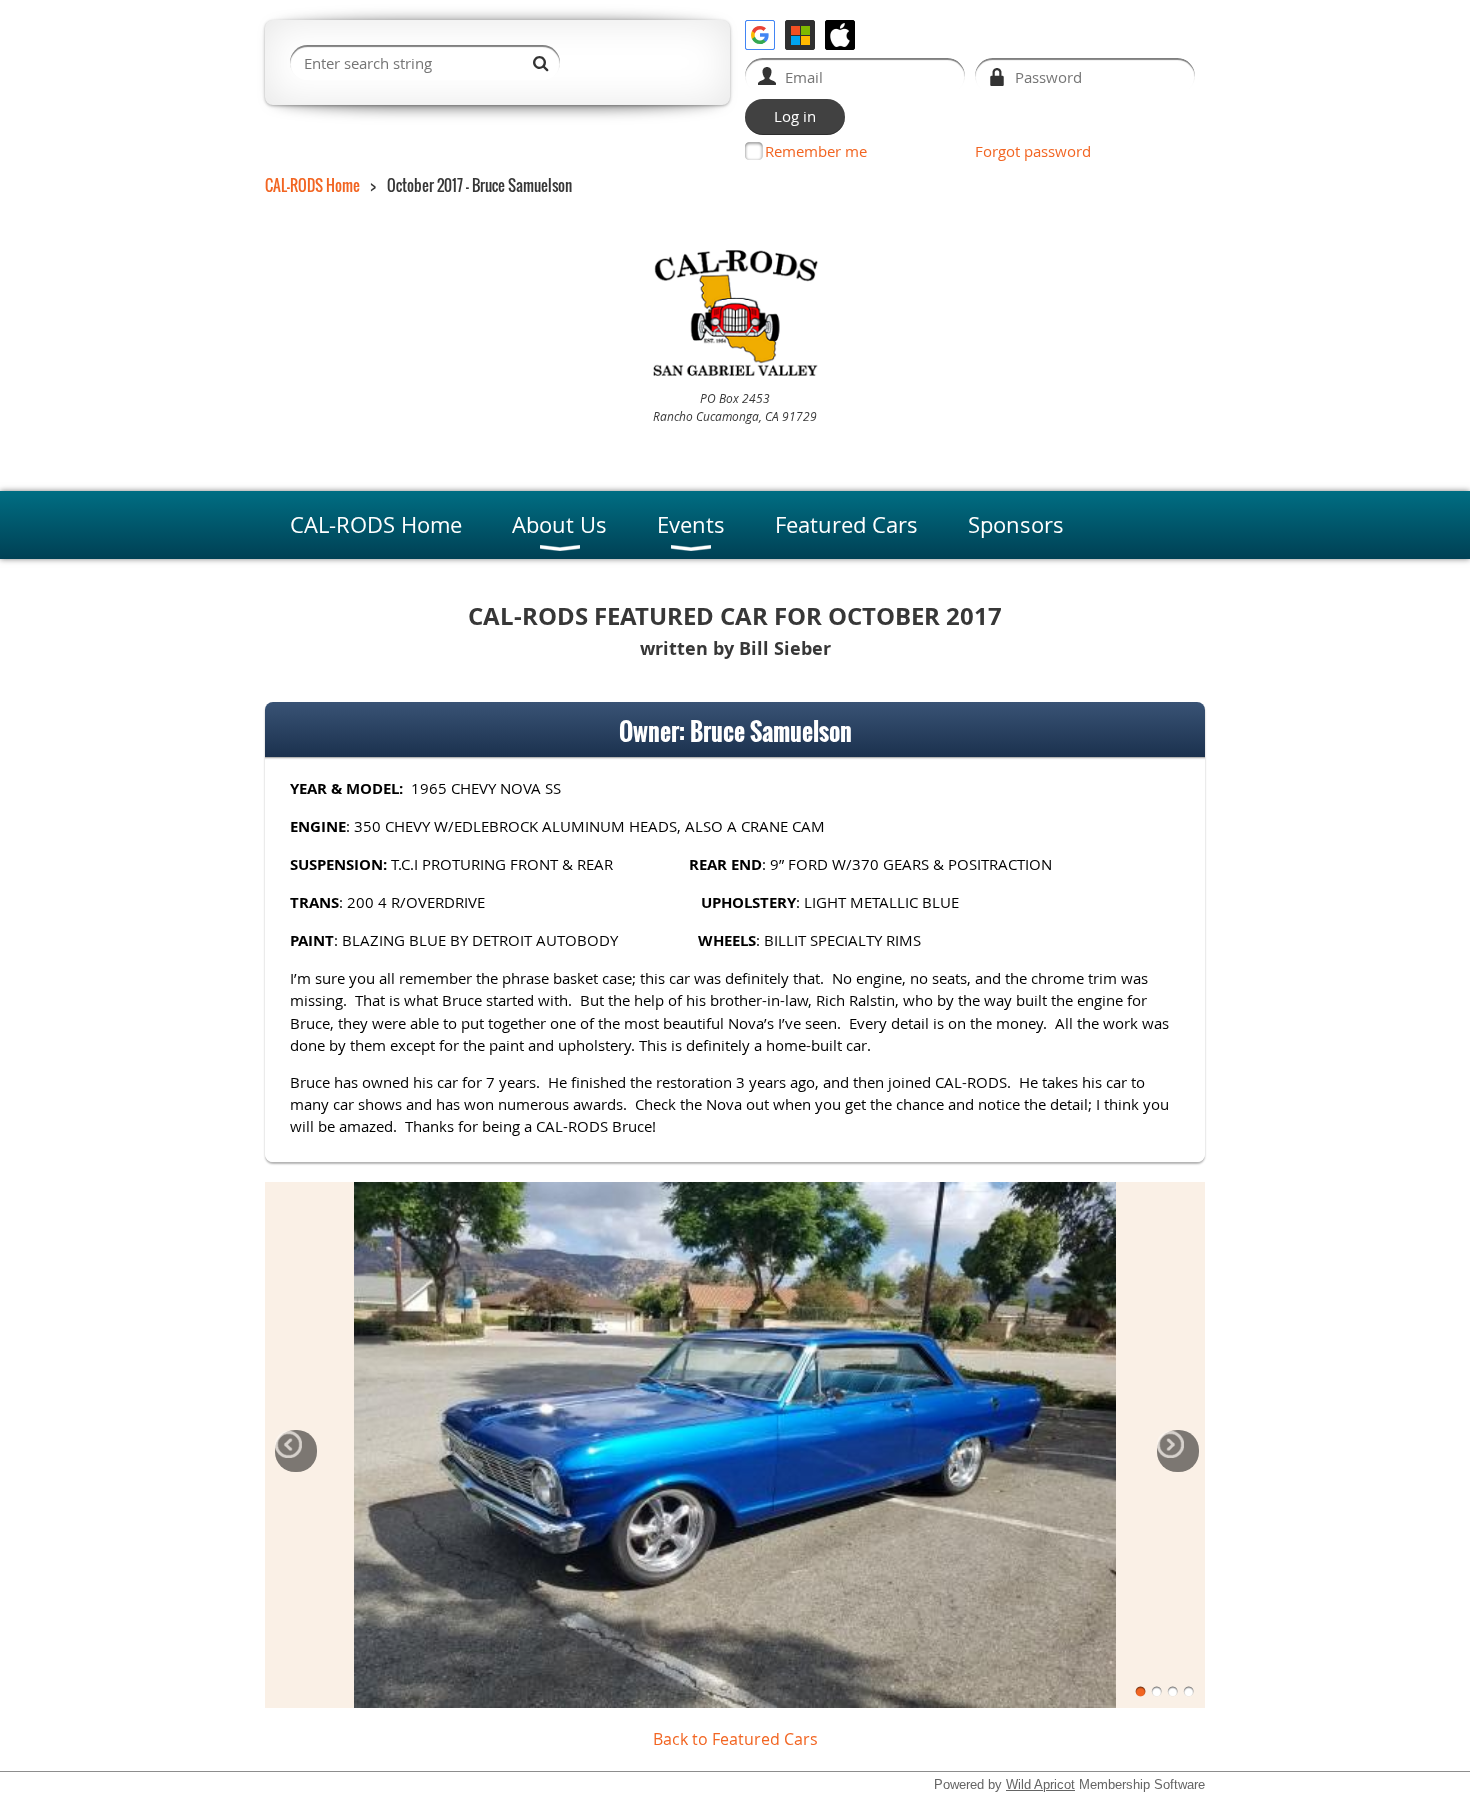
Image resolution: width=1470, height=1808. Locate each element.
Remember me (816, 151)
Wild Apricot (1040, 1784)
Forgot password (1033, 151)
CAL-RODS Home (312, 185)
